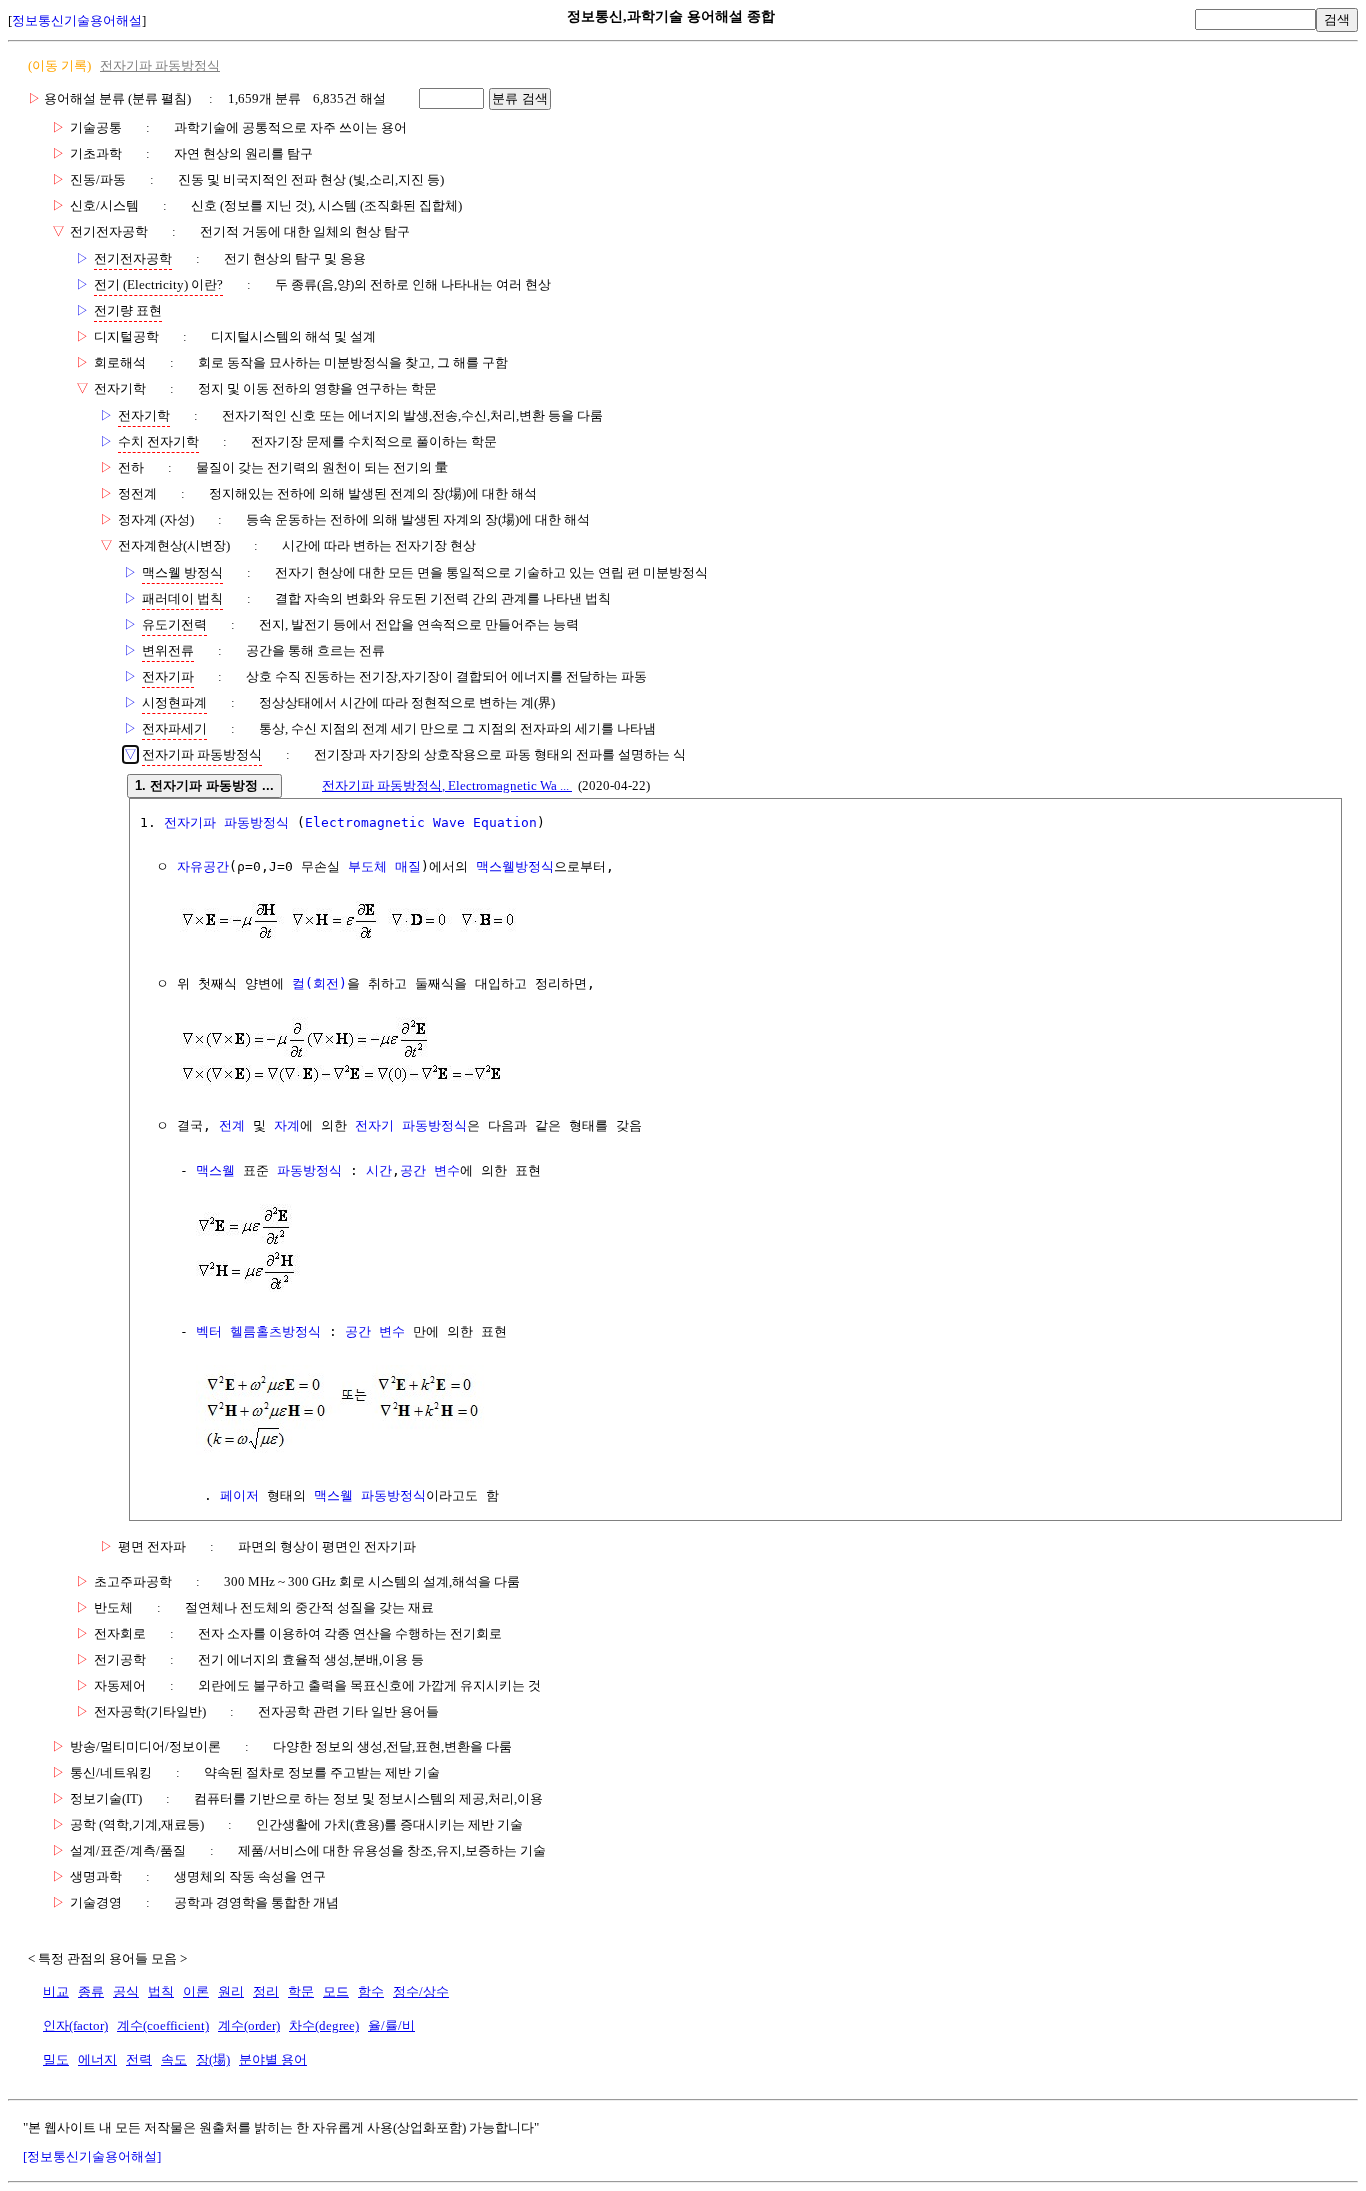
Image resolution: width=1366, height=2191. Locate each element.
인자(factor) (75, 2025)
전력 (139, 2059)
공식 (126, 1991)
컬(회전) (319, 983)
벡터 (209, 1331)
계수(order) (249, 2025)
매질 (408, 866)
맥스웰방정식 (515, 866)
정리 (266, 1991)
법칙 (161, 1991)
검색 (1337, 19)
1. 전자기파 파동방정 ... (204, 785)
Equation (505, 822)
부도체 (367, 866)
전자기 (374, 1125)
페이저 (239, 1495)
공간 (413, 1170)
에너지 (97, 2059)
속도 (174, 2059)
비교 (56, 1991)
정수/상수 (421, 1991)
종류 (91, 1991)
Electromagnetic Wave (385, 822)
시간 (379, 1170)
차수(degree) (324, 2025)
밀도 (56, 2059)
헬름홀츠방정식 (275, 1331)
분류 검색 (520, 98)
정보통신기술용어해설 (77, 20)
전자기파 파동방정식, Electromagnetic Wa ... (447, 785)
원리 (231, 1991)
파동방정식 (256, 822)
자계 (287, 1125)
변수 (447, 1170)
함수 (371, 1991)
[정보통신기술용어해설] (92, 2156)
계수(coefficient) (163, 2025)
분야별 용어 (273, 2059)
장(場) (213, 2059)
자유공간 (203, 866)
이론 (196, 1991)
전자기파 (190, 822)
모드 (336, 1991)
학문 (301, 1991)
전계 (232, 1125)
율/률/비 (391, 2025)
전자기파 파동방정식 (160, 65)
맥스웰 (215, 1170)
